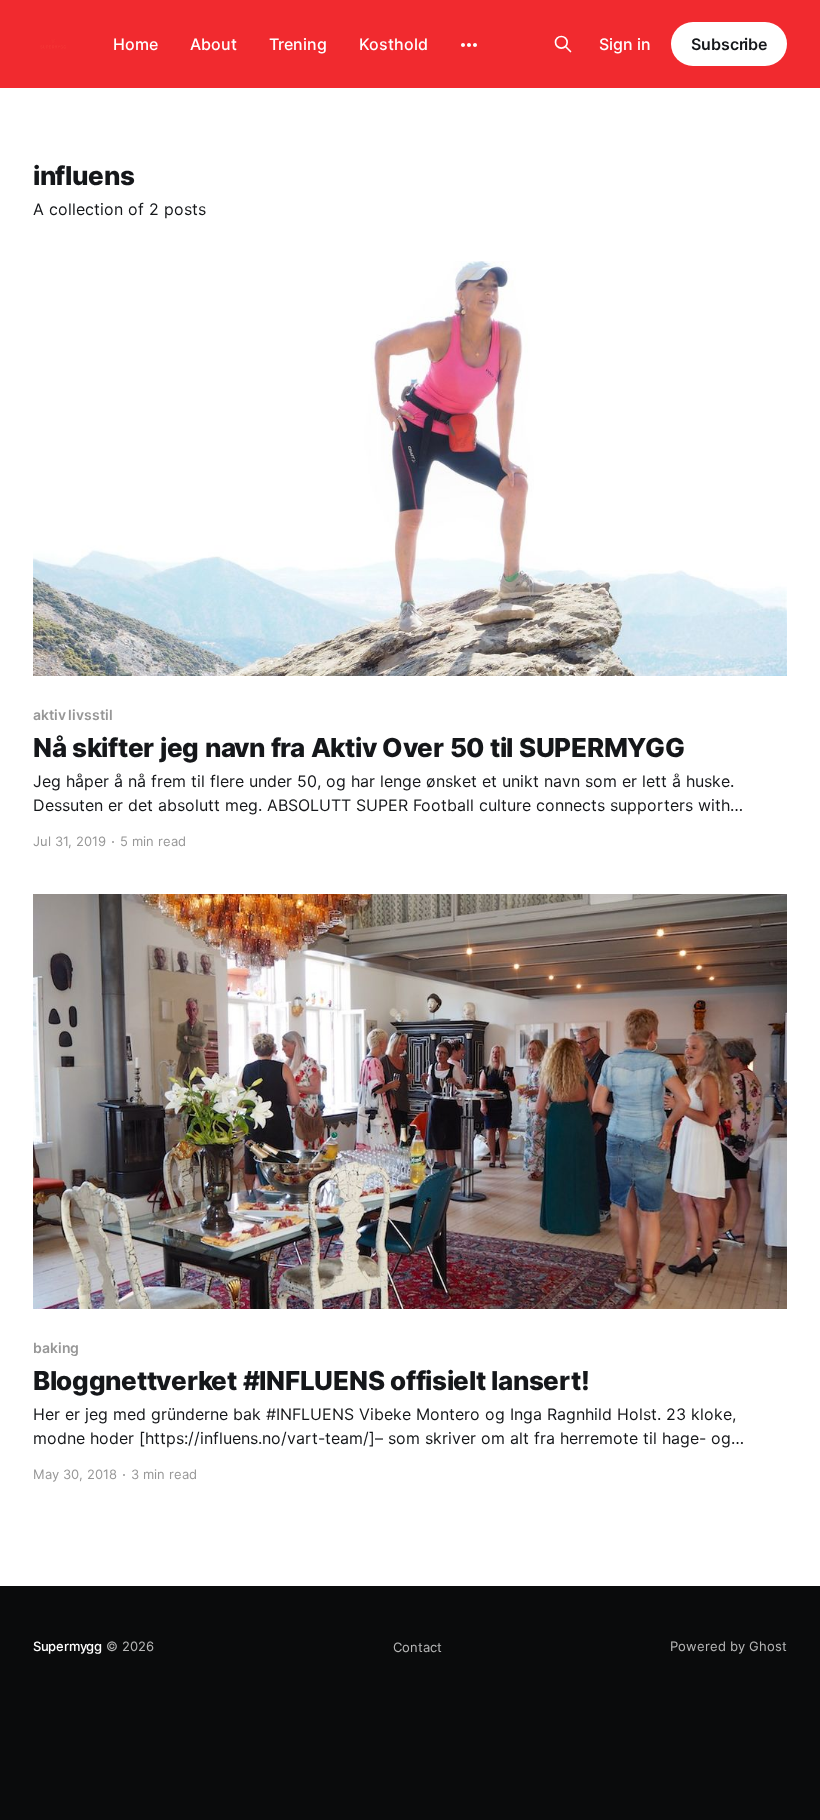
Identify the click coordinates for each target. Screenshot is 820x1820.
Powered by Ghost (728, 1646)
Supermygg (67, 1646)
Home (135, 44)
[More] (469, 45)
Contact (417, 1647)
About (213, 44)
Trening (298, 44)
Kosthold (393, 44)
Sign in (625, 44)
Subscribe (729, 44)
